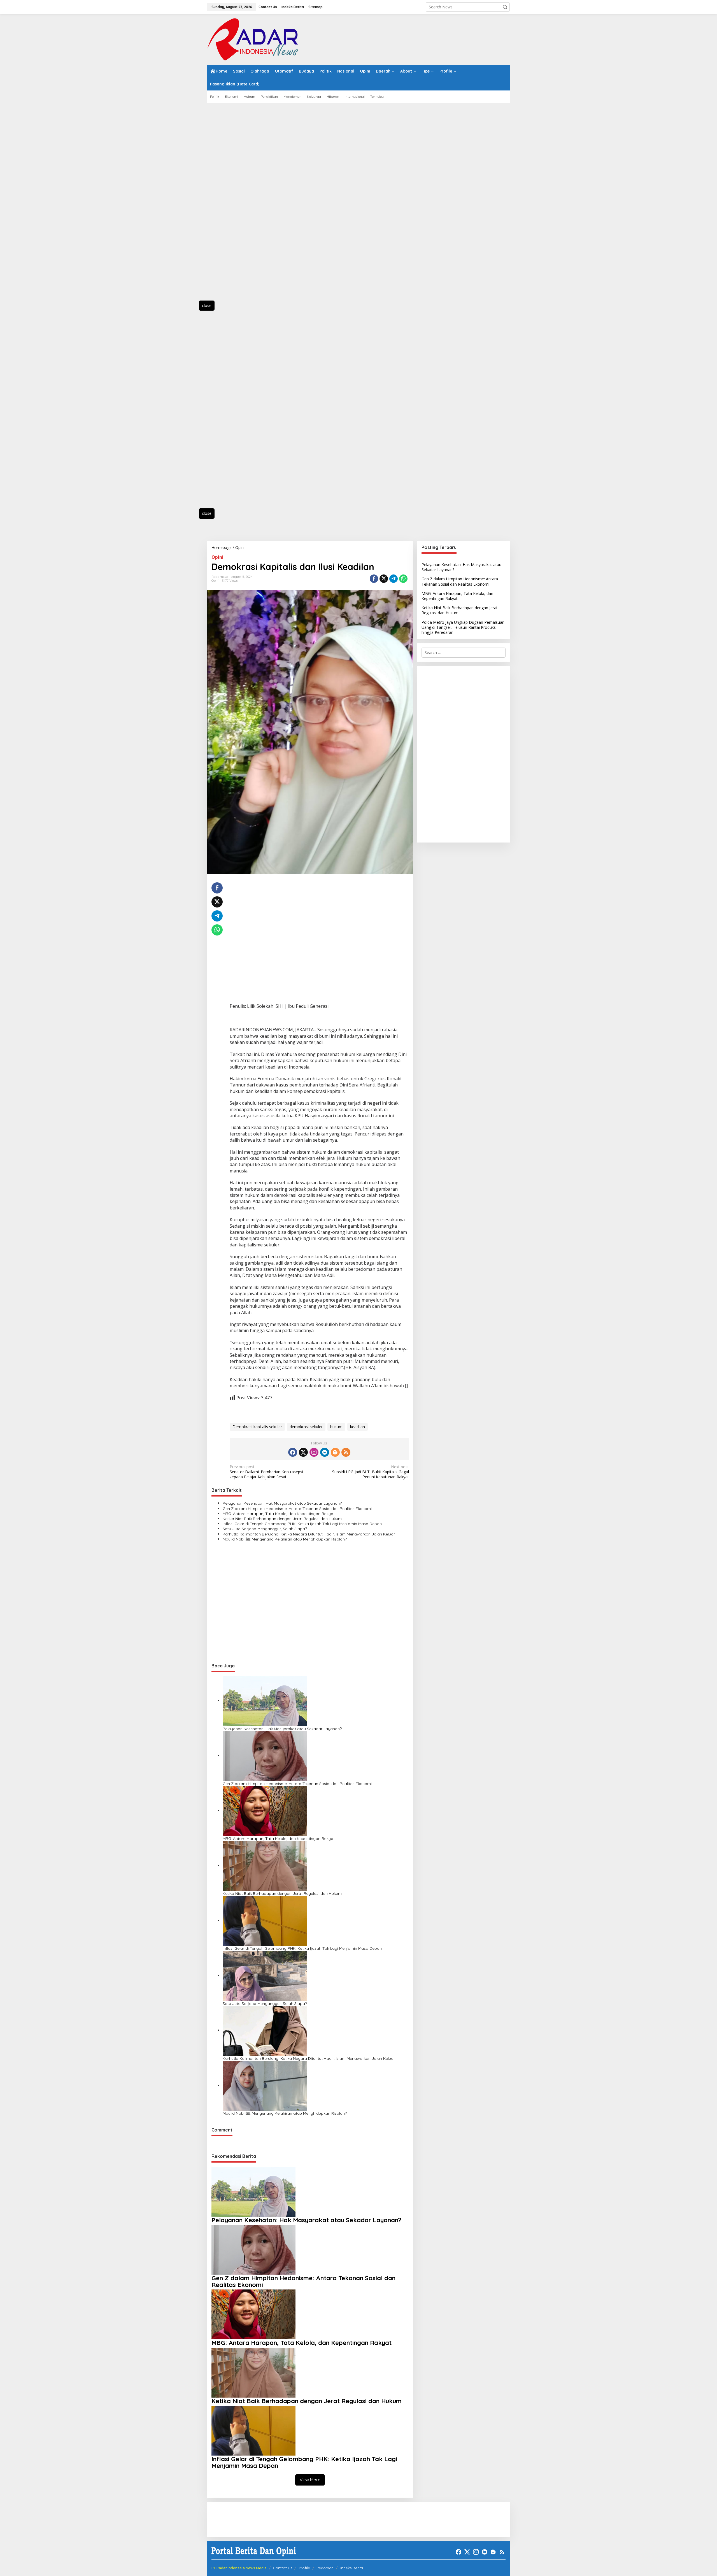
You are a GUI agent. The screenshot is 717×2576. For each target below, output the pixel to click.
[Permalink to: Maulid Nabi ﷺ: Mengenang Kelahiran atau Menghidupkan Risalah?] (265, 2085)
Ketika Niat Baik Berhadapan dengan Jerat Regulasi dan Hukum (282, 1519)
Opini (217, 557)
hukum (336, 1427)
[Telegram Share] (394, 579)
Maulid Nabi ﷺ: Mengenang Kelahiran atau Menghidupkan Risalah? (285, 1539)
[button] (505, 7)
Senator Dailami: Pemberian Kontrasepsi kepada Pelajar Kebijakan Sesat (266, 1472)
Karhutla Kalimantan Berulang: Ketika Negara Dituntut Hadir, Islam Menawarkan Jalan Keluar (309, 1534)
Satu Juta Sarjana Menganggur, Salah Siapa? (265, 1529)
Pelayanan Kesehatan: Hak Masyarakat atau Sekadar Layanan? (282, 1503)
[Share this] (374, 579)
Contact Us (283, 2568)
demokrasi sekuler (306, 1427)
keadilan (358, 1427)
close (207, 305)
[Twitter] (303, 1452)
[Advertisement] (232, 205)
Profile (304, 2568)
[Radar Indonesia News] (253, 39)
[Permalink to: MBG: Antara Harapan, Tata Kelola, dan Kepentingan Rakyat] (265, 1811)
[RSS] (346, 1452)
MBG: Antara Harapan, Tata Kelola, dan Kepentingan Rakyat (279, 1514)
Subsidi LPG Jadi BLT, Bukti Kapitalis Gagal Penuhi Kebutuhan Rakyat (370, 1472)
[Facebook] (293, 1452)
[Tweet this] (384, 579)
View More (310, 2480)
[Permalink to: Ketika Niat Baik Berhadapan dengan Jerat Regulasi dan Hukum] (265, 1866)
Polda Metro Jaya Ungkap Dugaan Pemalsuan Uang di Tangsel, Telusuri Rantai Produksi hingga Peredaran (463, 627)
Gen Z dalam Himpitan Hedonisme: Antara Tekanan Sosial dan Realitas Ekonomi (297, 1509)
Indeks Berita (352, 2568)
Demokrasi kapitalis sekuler (257, 1427)
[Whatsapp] (403, 579)
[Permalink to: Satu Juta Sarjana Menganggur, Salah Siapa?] (265, 1975)
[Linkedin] (325, 1452)
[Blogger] (335, 1452)
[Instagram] (314, 1452)
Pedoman (325, 2568)
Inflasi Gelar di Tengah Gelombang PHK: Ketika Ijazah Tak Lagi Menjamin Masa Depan (302, 1524)
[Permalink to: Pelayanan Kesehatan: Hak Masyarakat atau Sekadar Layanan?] (265, 1701)
